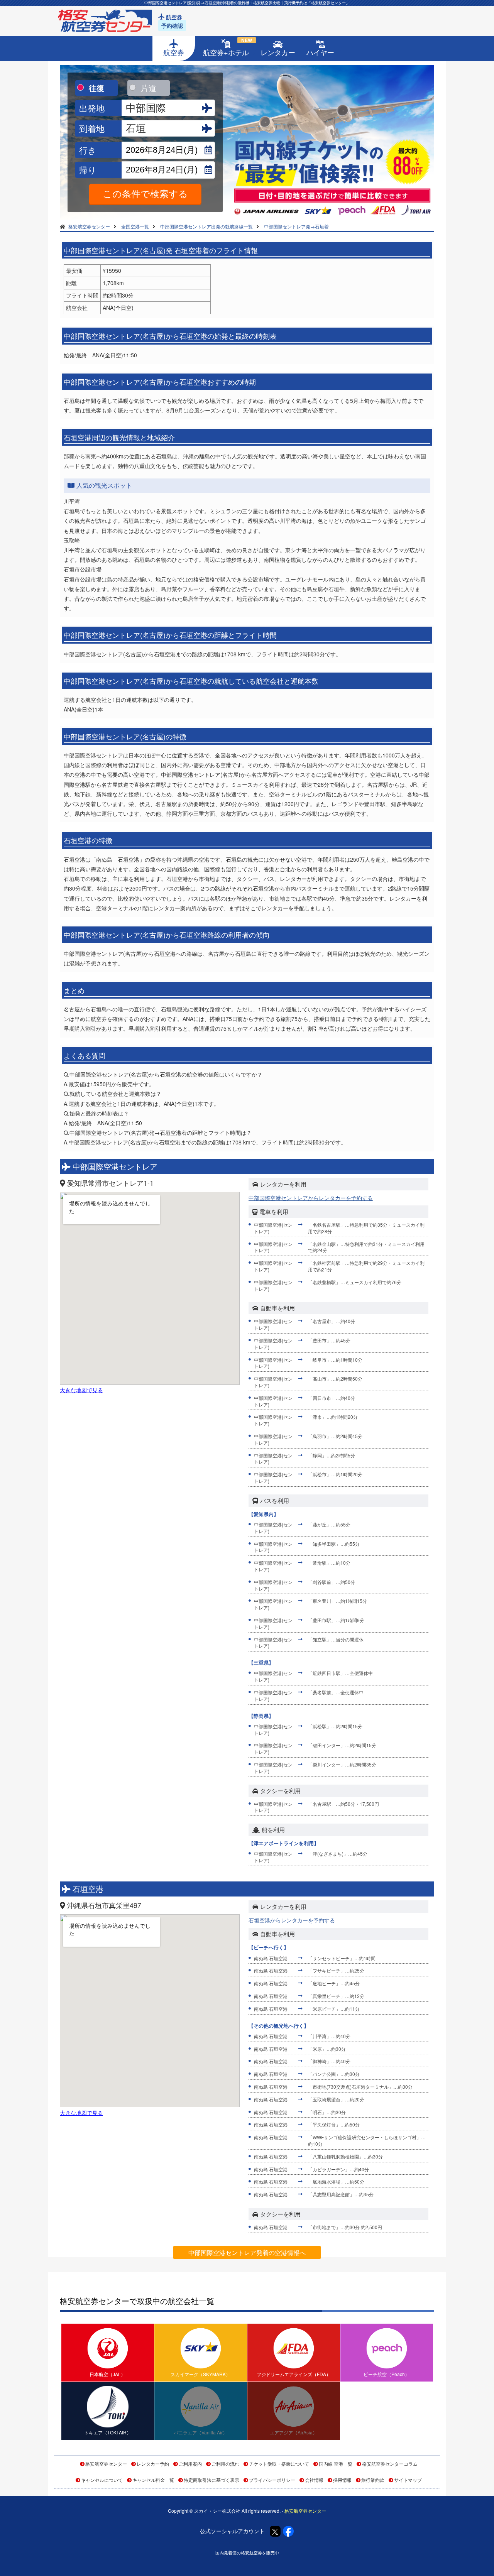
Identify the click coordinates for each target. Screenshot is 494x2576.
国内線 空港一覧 (336, 2464)
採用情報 (342, 2480)
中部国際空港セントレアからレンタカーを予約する (311, 1198)
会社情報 (314, 2480)
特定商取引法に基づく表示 (211, 2480)
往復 (96, 88)
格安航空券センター (106, 2464)
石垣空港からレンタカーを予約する (292, 1920)
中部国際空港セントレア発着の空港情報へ (247, 2252)
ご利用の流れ (225, 2464)
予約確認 (172, 25)
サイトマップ (408, 2480)
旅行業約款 (373, 2480)
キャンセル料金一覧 (153, 2480)
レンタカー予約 (153, 2464)
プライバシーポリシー (272, 2480)
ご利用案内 (190, 2464)
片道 (149, 88)
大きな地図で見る (81, 1390)
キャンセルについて (102, 2480)
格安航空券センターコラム (390, 2464)
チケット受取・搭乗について (279, 2464)
